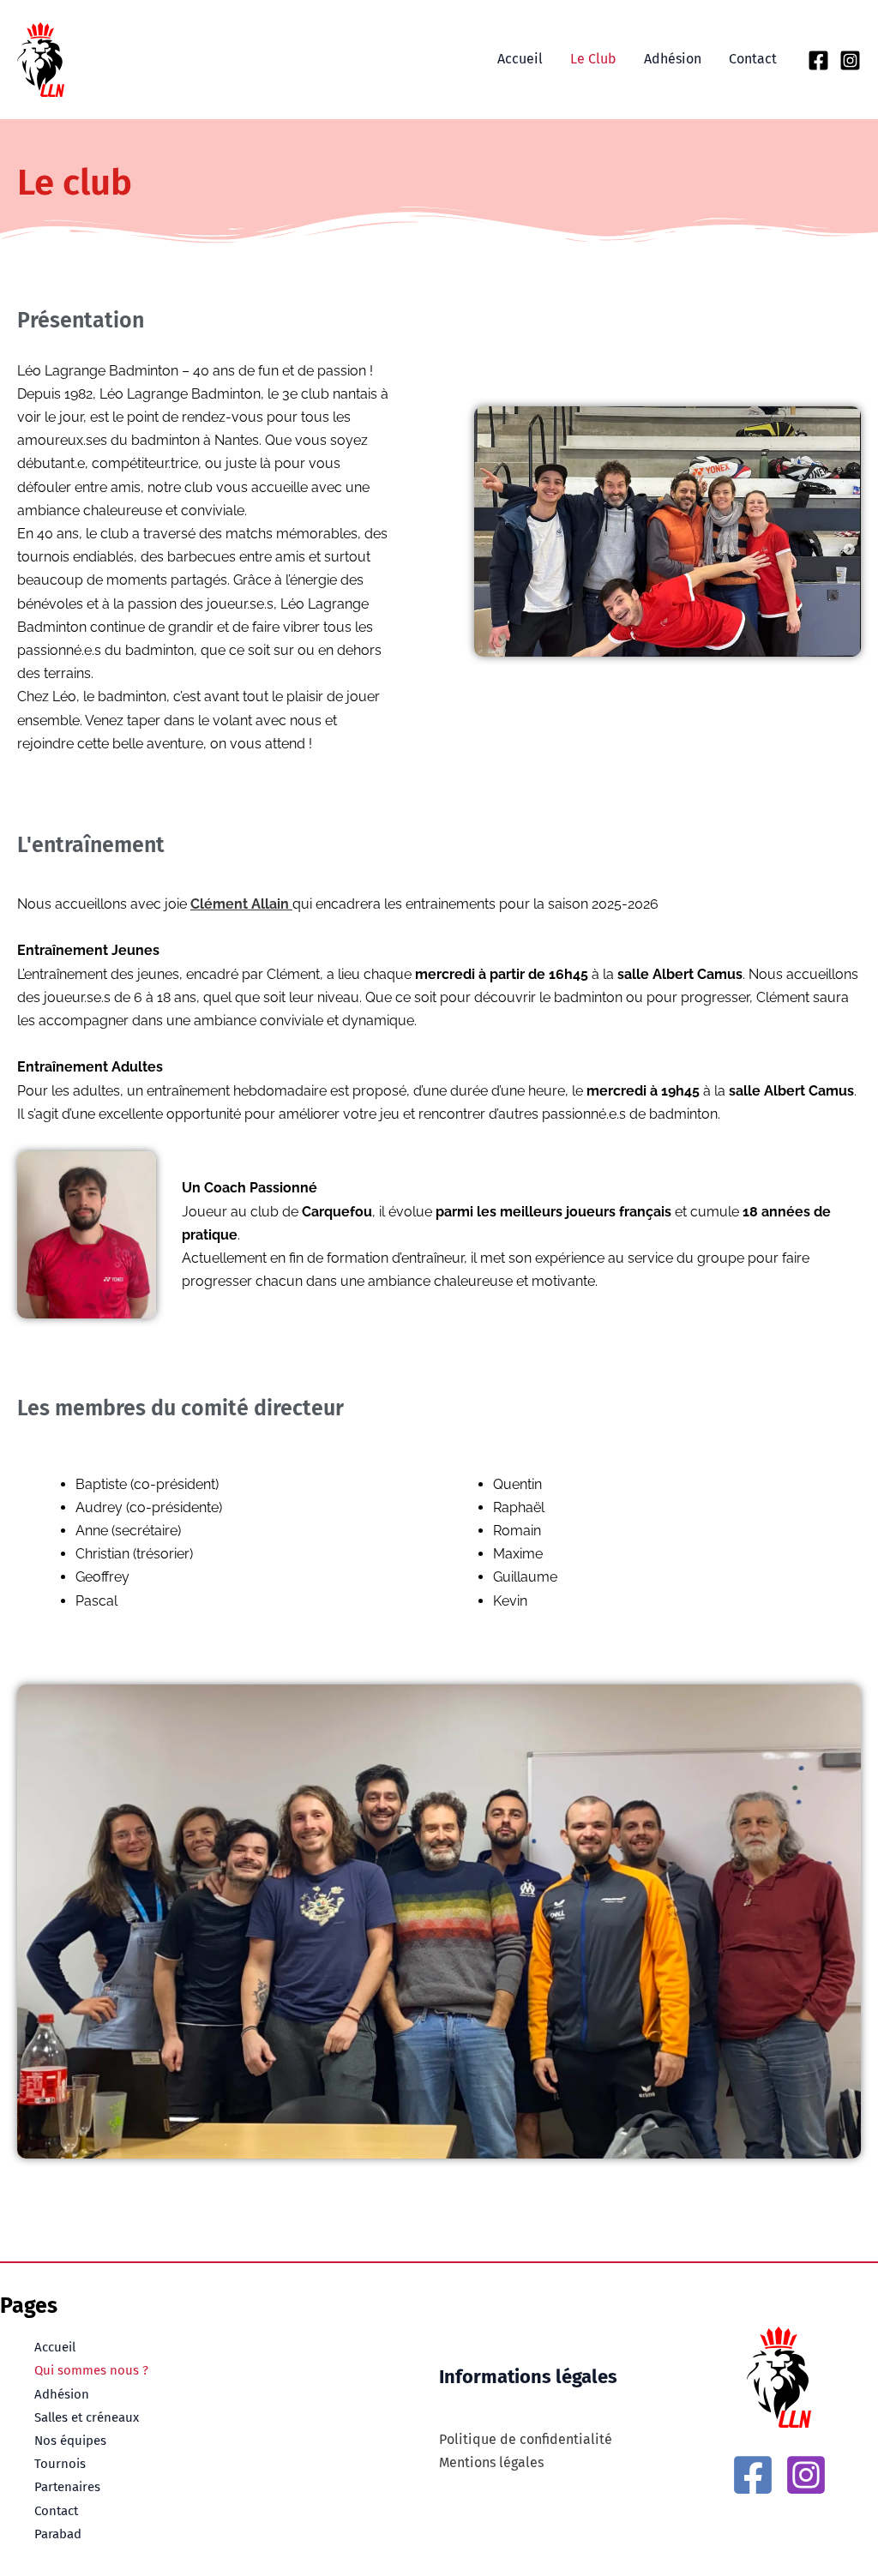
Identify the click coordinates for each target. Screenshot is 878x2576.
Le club (593, 59)
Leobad (128, 59)
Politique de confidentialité (526, 2439)
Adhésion (673, 59)
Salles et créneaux (87, 2417)
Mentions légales (491, 2462)
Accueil (520, 59)
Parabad (58, 2534)
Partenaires (67, 2487)
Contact (753, 59)
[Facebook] (818, 60)
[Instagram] (850, 60)
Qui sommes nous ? (91, 2370)
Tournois (60, 2464)
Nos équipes (70, 2441)
